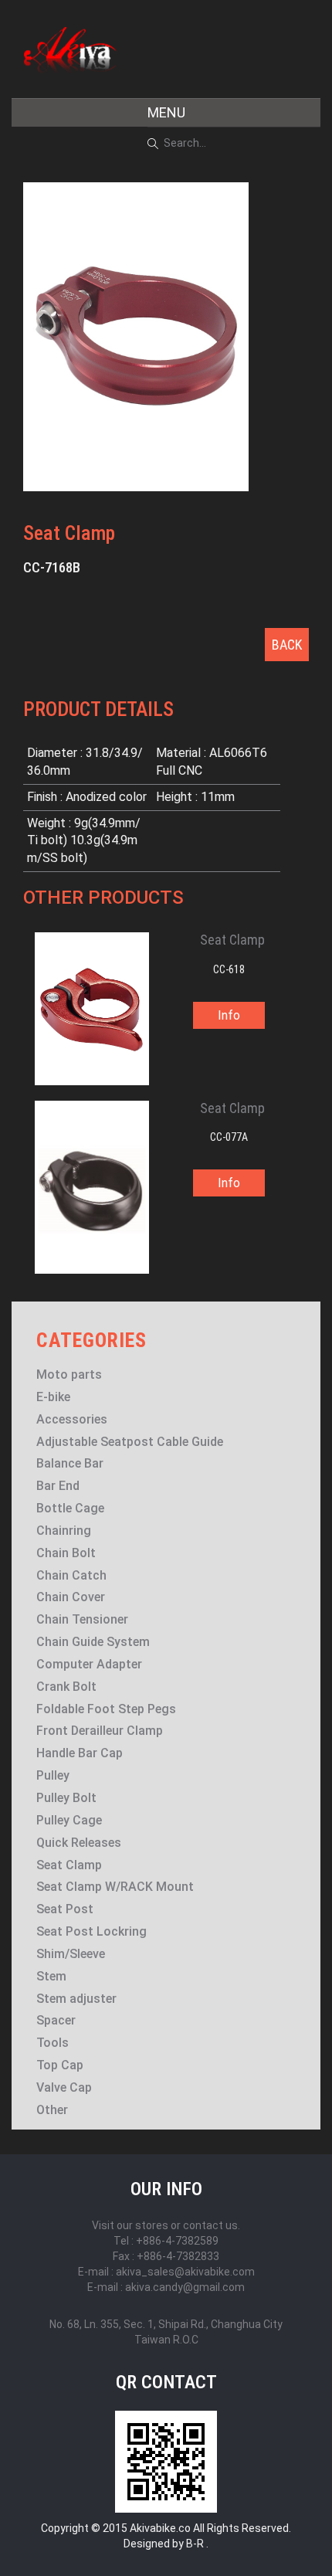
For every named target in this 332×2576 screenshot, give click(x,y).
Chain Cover (71, 1597)
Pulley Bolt (66, 1798)
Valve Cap (64, 2087)
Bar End (58, 1486)
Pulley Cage (69, 1820)
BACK (287, 645)
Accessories (72, 1419)
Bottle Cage (70, 1508)
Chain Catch (71, 1575)
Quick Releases (79, 1843)
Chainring (64, 1531)
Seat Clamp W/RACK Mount (115, 1887)
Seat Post (65, 1909)
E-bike (53, 1397)
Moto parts (69, 1375)
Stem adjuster (76, 1999)
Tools (53, 2043)
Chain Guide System (93, 1642)
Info (229, 1015)
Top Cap (60, 2065)
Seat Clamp (69, 1865)
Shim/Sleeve (71, 1954)
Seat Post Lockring (91, 1931)
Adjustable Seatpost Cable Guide (130, 1442)
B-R (195, 2544)
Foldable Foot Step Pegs (106, 1709)
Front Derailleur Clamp (100, 1731)
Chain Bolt (66, 1553)
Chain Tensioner (82, 1619)
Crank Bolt (66, 1687)
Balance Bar (70, 1463)
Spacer (56, 2020)
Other (52, 2110)
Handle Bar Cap (80, 1753)
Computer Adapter (89, 1664)
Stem (51, 1976)
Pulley (53, 1775)
